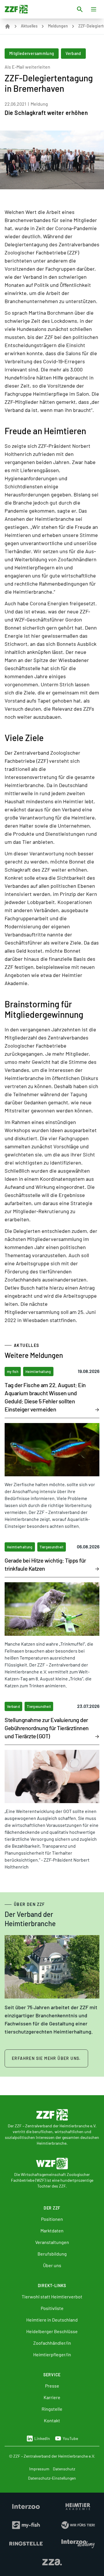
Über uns (52, 2265)
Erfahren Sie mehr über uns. (46, 2058)
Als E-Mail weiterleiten (27, 67)
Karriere (52, 2397)
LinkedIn (42, 2438)
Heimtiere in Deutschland (52, 2320)
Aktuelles (29, 26)
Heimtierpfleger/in (52, 2354)
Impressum (39, 2469)
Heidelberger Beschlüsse (52, 2331)
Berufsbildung (52, 2254)
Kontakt (52, 2420)
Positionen (52, 2219)
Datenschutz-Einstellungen (52, 2478)
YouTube (70, 2438)
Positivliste (52, 2308)
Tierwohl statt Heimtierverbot (52, 2297)
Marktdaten (52, 2231)
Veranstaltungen (52, 2242)
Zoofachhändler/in (52, 2343)
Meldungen (58, 26)
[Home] (8, 26)
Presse (52, 2386)
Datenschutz (64, 2469)
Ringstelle (52, 2409)
